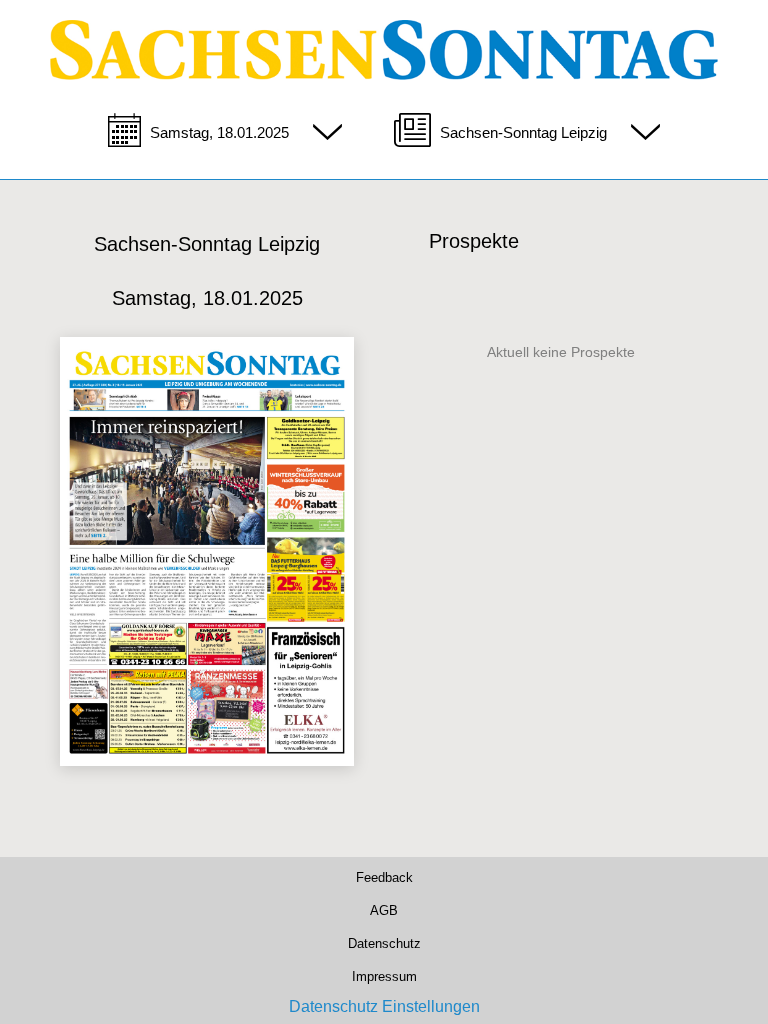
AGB (384, 908)
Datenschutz (384, 940)
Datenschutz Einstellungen (384, 1006)
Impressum (384, 973)
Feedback (384, 875)
